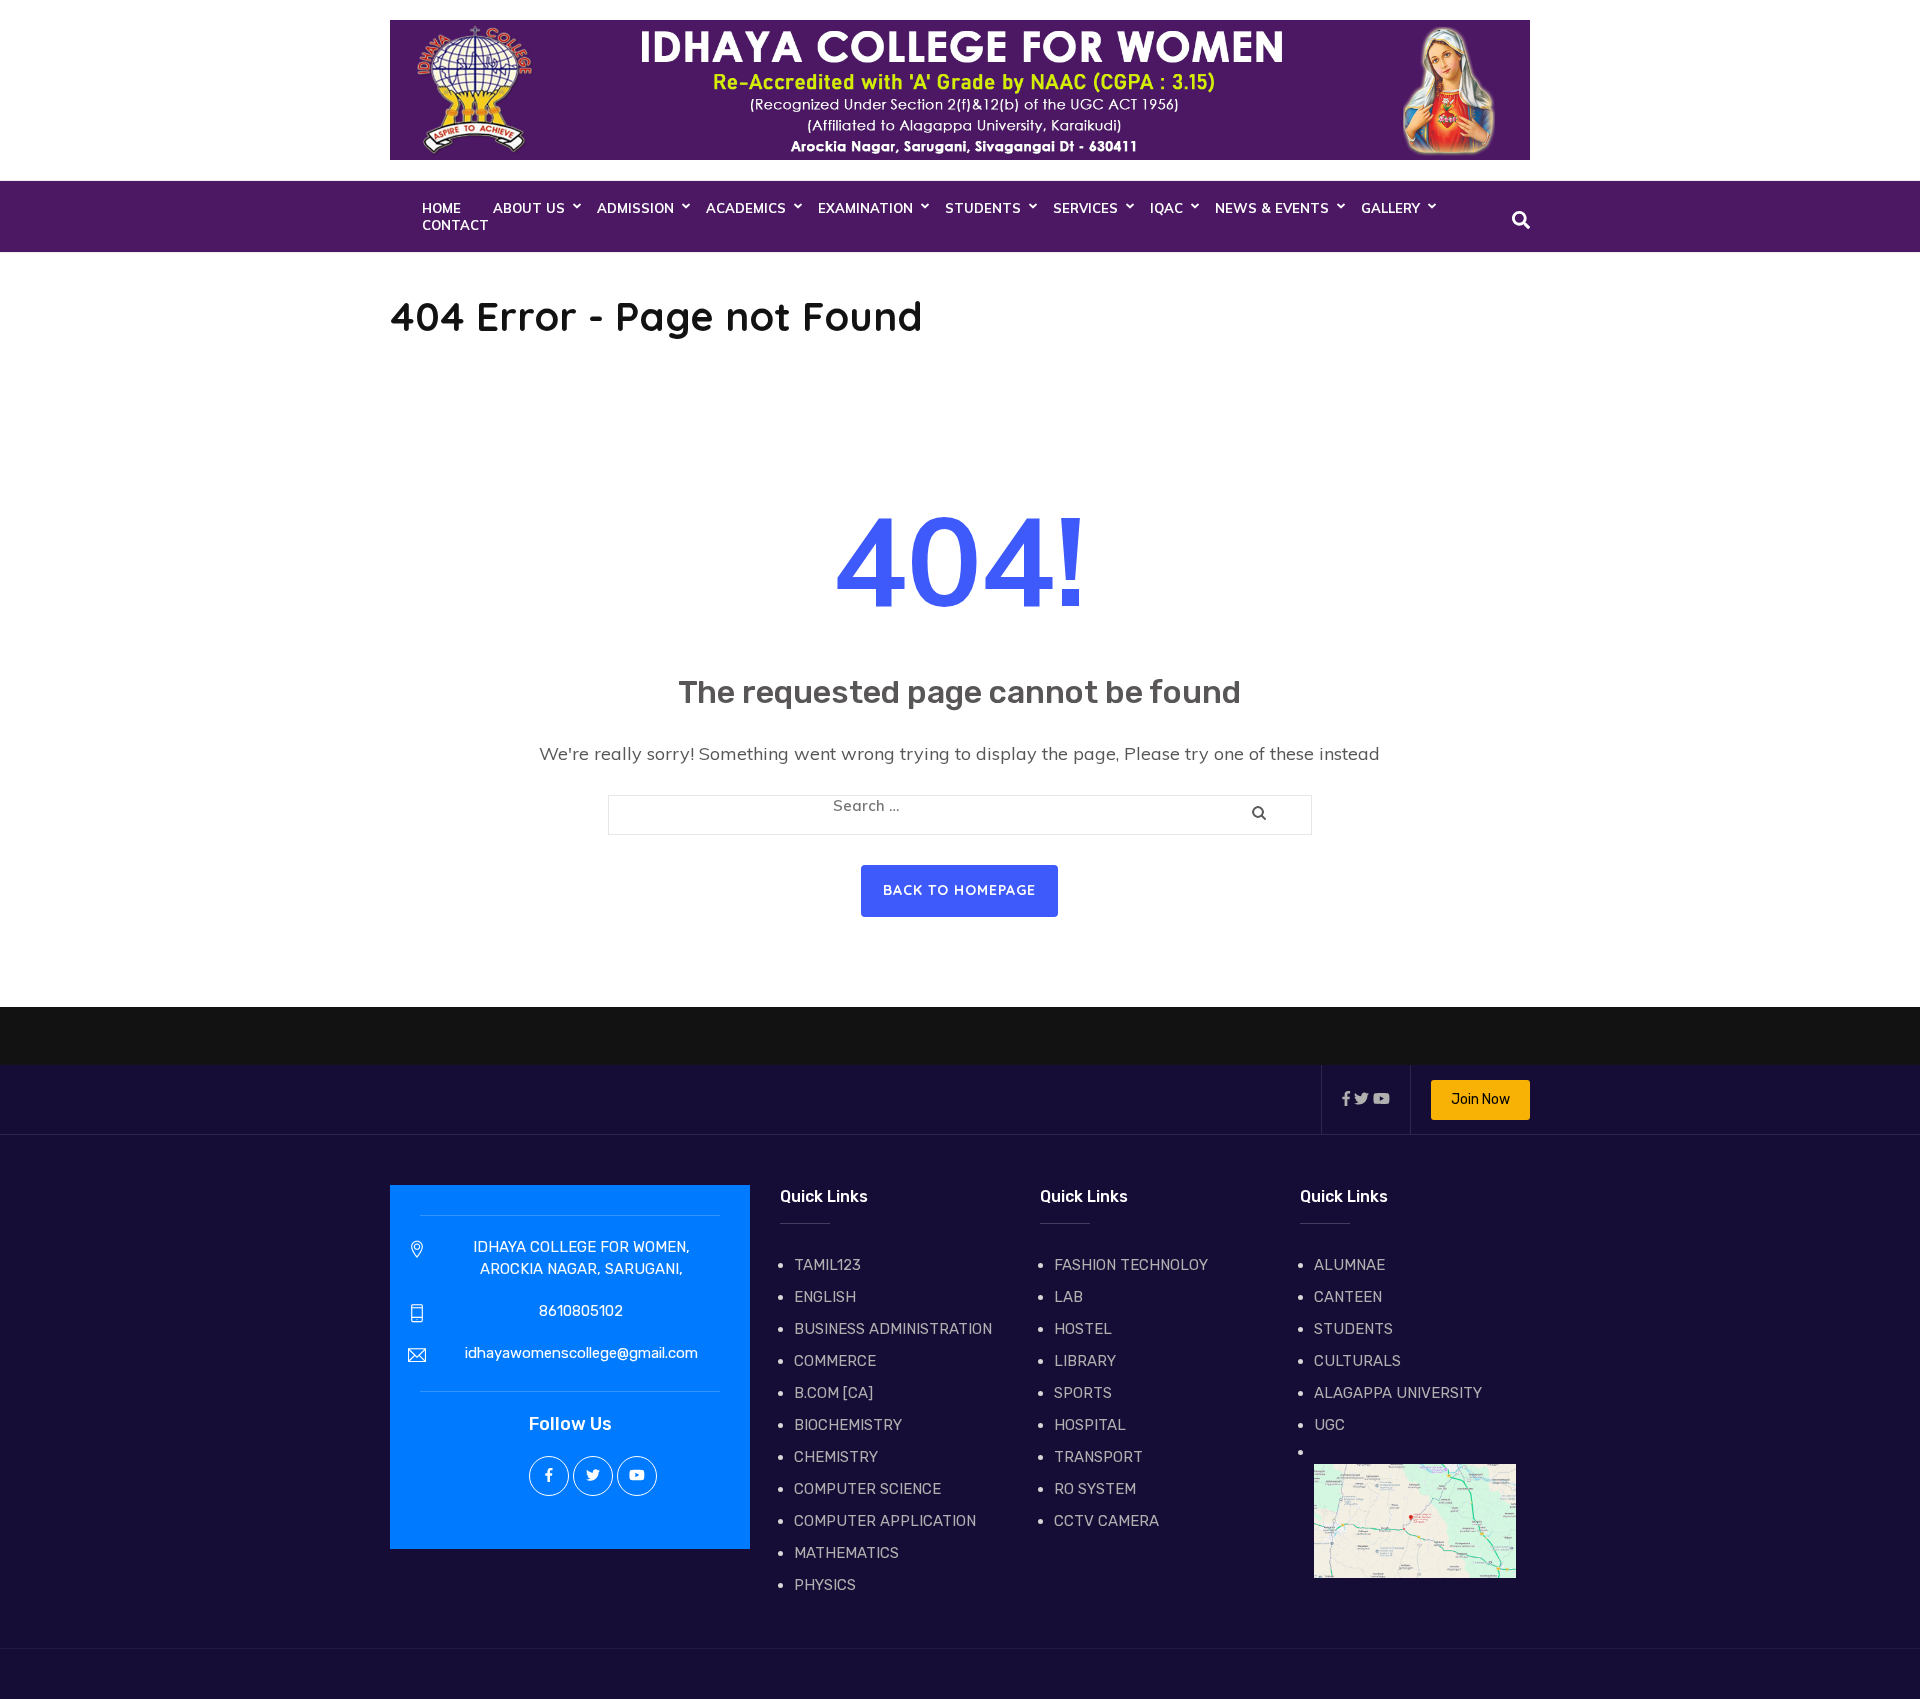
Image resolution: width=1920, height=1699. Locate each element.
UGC (1329, 1425)
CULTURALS (1357, 1361)
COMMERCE (835, 1361)
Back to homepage (959, 890)
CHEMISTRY (836, 1457)
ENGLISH (825, 1297)
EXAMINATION (865, 208)
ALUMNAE (1349, 1265)
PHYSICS (825, 1585)
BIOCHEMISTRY (848, 1425)
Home (441, 208)
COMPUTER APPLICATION (885, 1521)
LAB (1068, 1297)
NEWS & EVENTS (1272, 208)
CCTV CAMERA (1106, 1521)
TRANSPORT (1098, 1457)
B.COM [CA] (833, 1393)
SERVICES (1085, 208)
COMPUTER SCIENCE (867, 1489)
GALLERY (1390, 208)
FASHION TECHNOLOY (1131, 1265)
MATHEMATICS (846, 1553)
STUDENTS (983, 208)
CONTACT (455, 225)
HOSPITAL (1090, 1425)
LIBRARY (1085, 1361)
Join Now (1480, 1099)
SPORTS (1083, 1393)
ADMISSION (635, 208)
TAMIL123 (827, 1265)
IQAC (1166, 208)
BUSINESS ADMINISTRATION (893, 1329)
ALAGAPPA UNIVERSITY (1398, 1393)
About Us (529, 208)
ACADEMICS (746, 208)
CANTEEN (1348, 1297)
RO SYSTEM (1095, 1489)
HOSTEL (1083, 1329)
